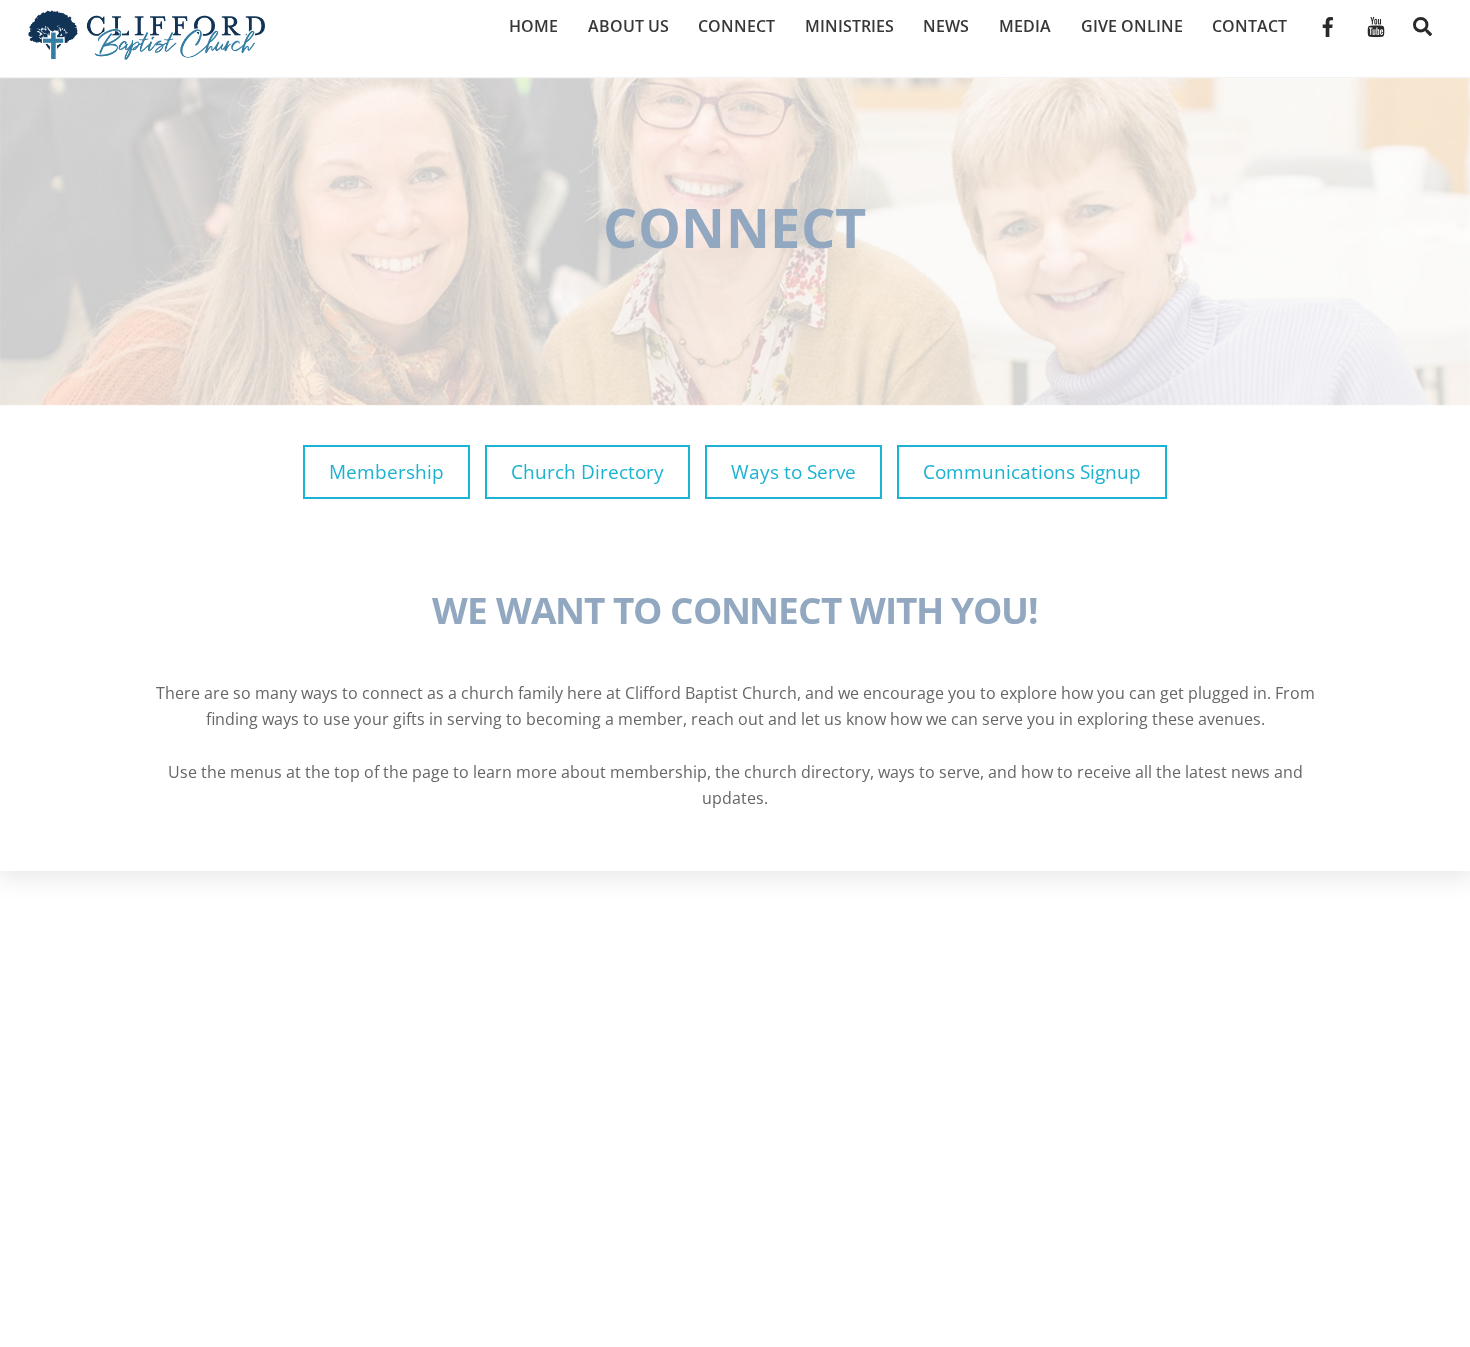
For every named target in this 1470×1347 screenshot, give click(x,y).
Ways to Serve (793, 471)
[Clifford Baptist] (146, 49)
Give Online (1132, 26)
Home (533, 26)
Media (1025, 26)
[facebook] (1328, 24)
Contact (1249, 26)
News (946, 26)
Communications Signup (1032, 471)
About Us (628, 26)
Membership (386, 471)
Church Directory (587, 471)
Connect (736, 26)
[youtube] (1376, 24)
